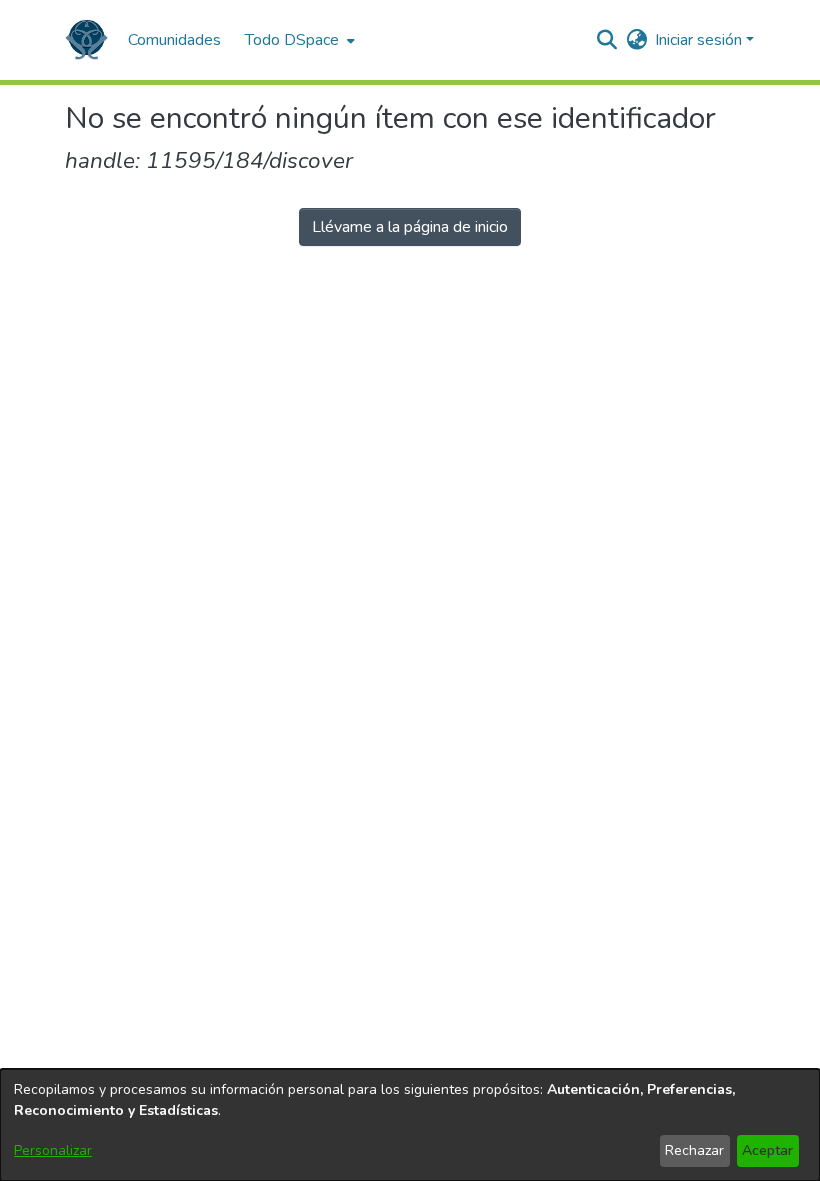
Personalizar (53, 1150)
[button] (86, 40)
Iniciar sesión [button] (700, 40)
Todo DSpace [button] (292, 40)
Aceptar (767, 1150)
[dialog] (410, 1125)
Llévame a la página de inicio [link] (410, 227)
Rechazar (694, 1150)
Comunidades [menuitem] (174, 40)
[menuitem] (298, 40)
